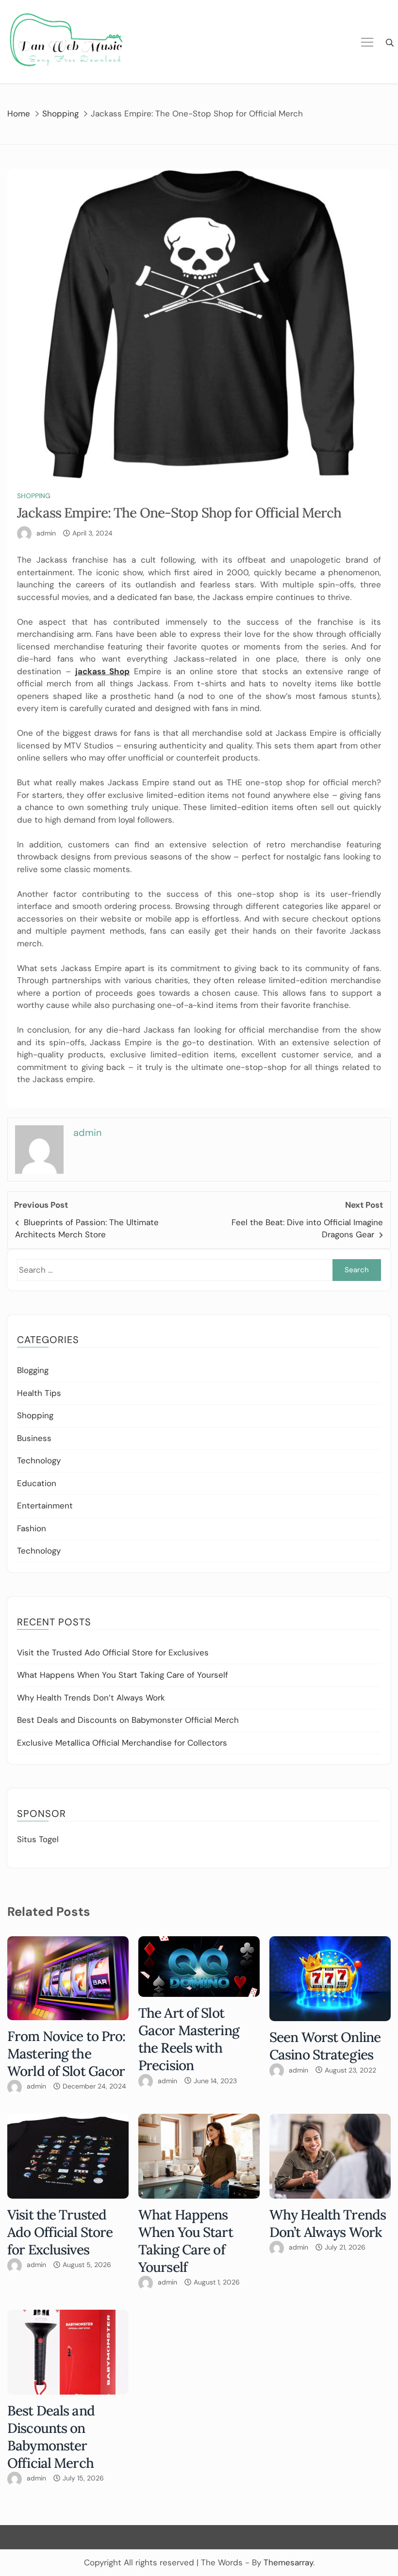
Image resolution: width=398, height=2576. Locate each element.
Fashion (32, 1528)
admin (46, 533)
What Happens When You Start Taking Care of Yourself (123, 1675)
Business (34, 1438)
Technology (39, 1460)
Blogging (33, 1370)
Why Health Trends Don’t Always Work (91, 1698)
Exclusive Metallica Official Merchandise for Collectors (122, 1743)
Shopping (34, 496)
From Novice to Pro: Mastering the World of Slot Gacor (66, 2054)
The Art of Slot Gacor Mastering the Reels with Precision (189, 2039)
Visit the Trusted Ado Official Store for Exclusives (113, 1653)
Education (37, 1483)
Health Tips (39, 1393)
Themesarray (288, 2562)
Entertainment (45, 1506)
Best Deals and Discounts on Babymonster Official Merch (128, 1720)
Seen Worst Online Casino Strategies (325, 2046)
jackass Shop (103, 671)
